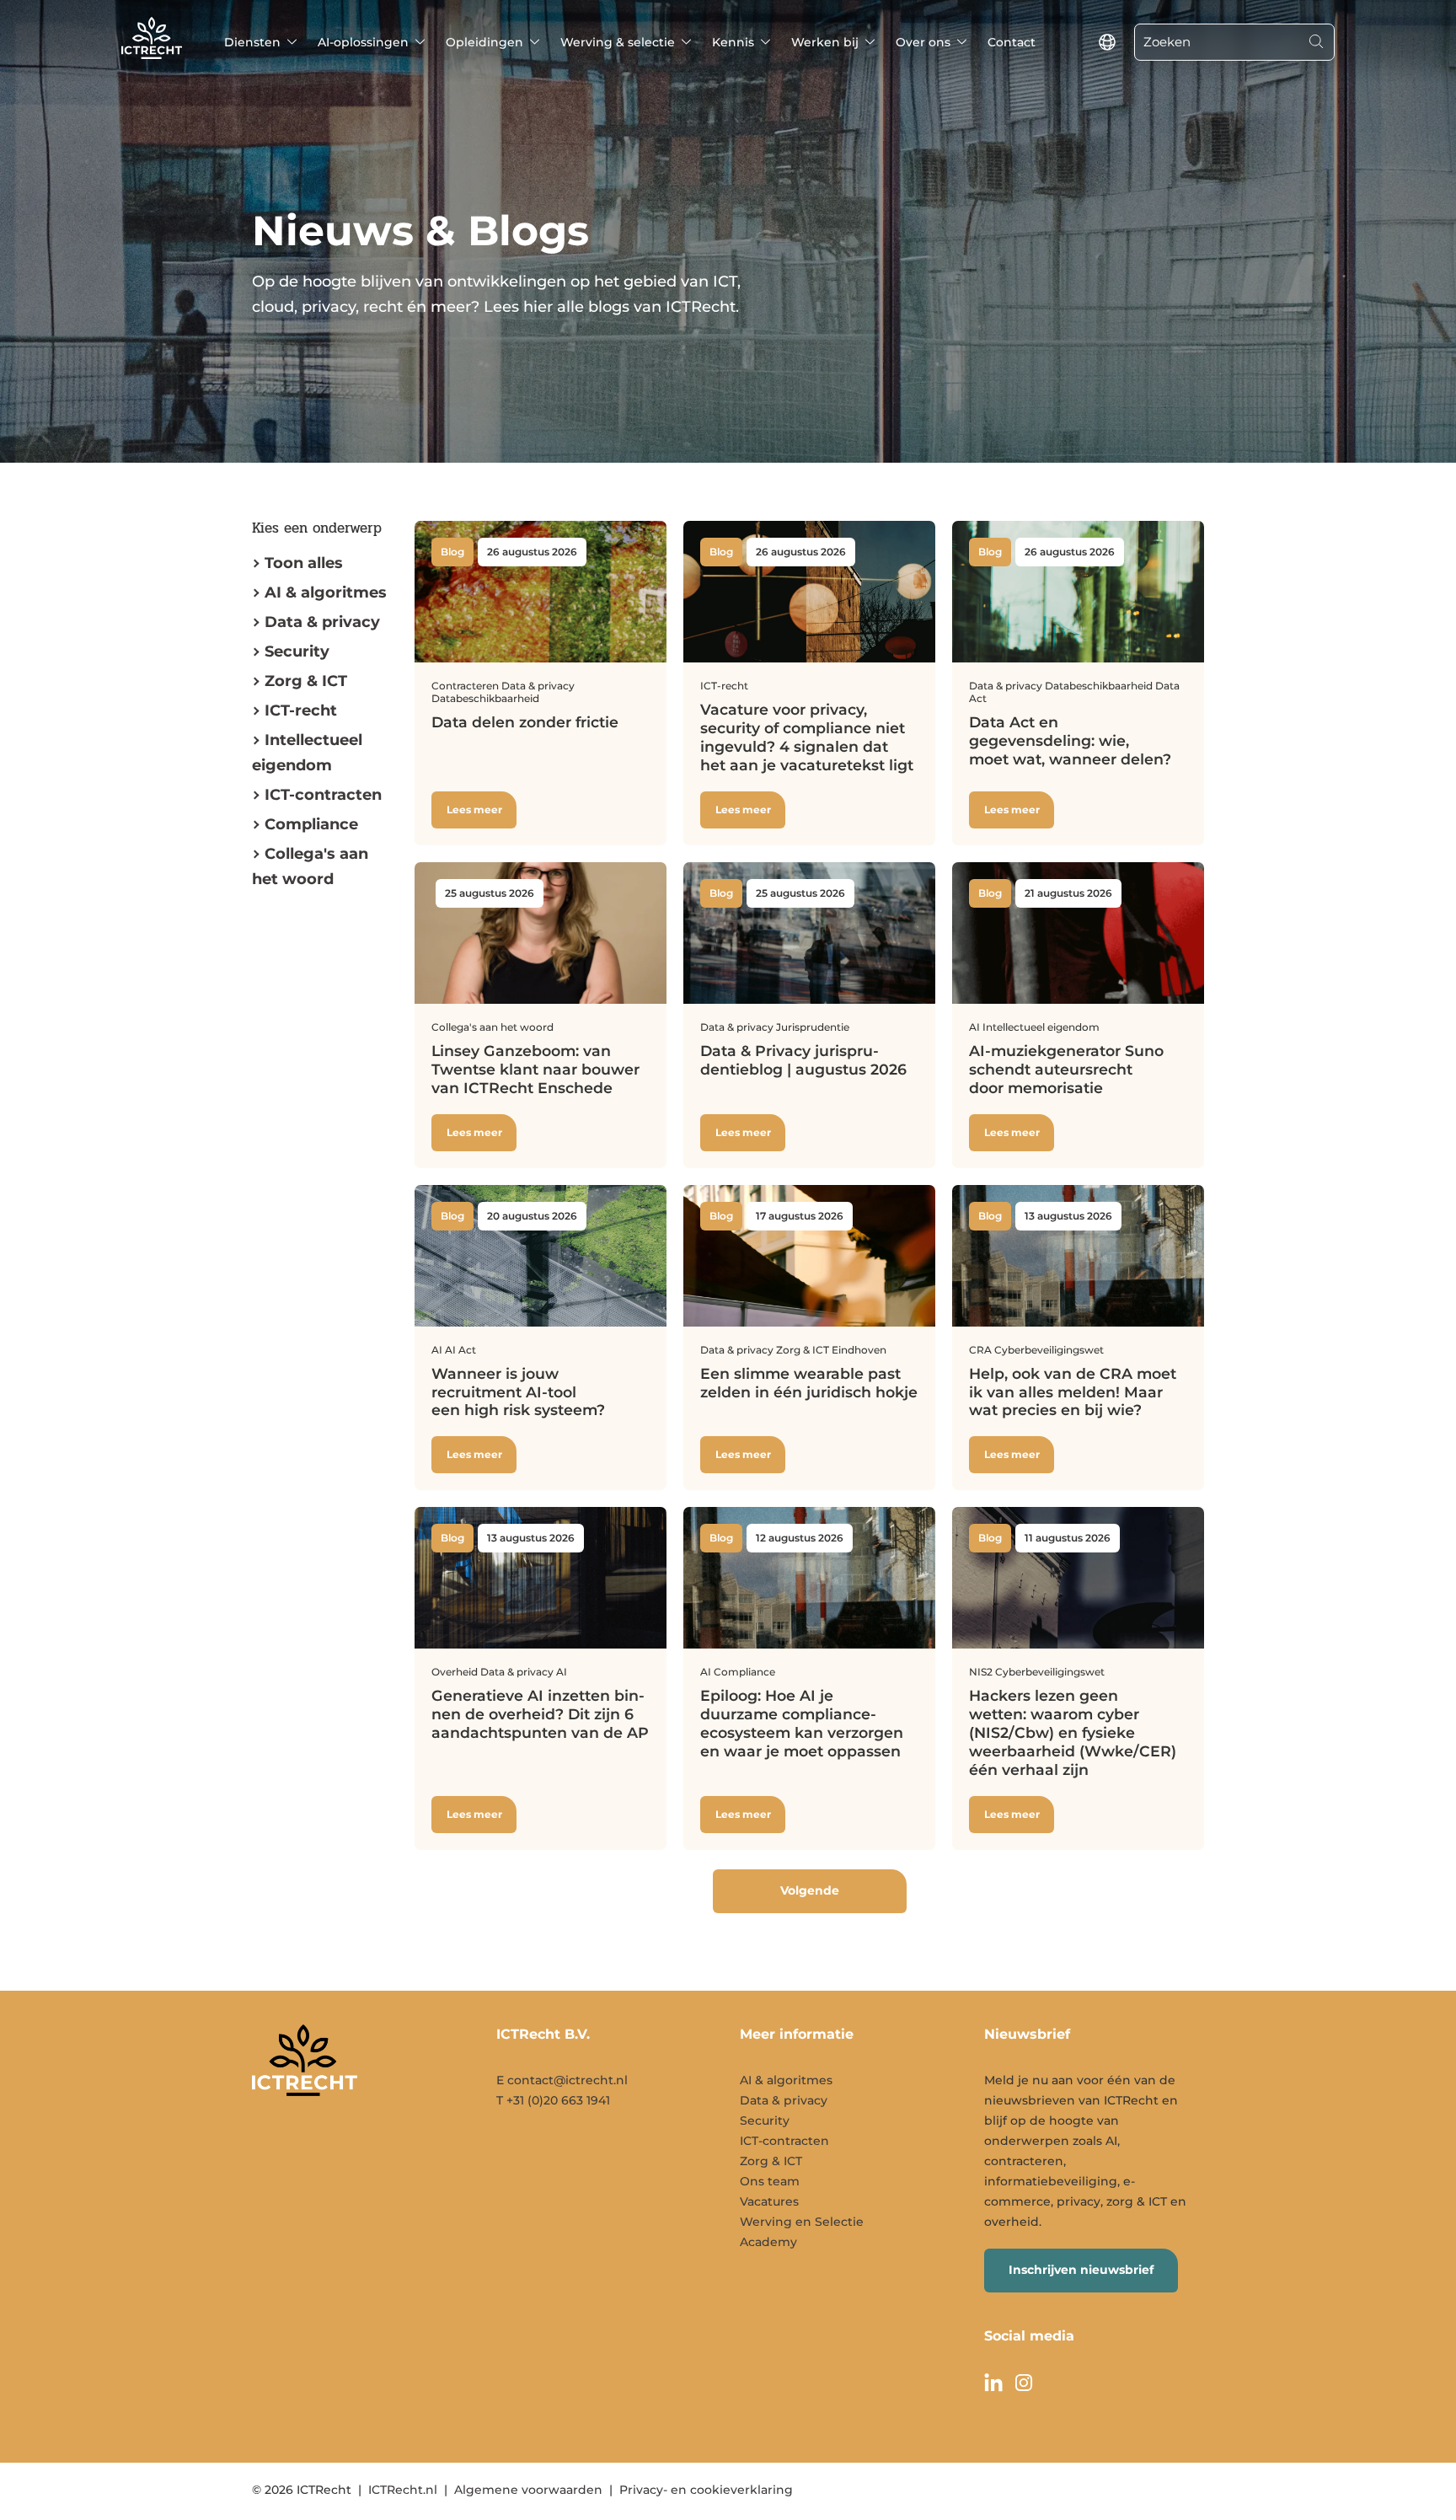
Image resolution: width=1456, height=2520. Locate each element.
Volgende (810, 1890)
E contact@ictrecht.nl (562, 2080)
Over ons (923, 42)
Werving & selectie (618, 42)
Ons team (770, 2181)
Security (297, 651)
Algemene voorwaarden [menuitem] (528, 2490)
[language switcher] (1107, 42)
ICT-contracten (784, 2141)
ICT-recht (301, 710)
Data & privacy (322, 622)
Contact (1012, 42)
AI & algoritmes (326, 592)
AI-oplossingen (363, 42)
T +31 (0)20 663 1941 (553, 2100)
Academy (768, 2242)
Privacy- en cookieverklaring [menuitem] (706, 2490)
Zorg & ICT (306, 681)
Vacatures (769, 2201)
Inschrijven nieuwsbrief (1081, 2270)
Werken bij (825, 42)
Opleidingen (484, 42)
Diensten (252, 42)
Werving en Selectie (802, 2222)
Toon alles (304, 563)
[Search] (1316, 42)
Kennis (733, 42)
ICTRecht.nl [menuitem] (403, 2490)
